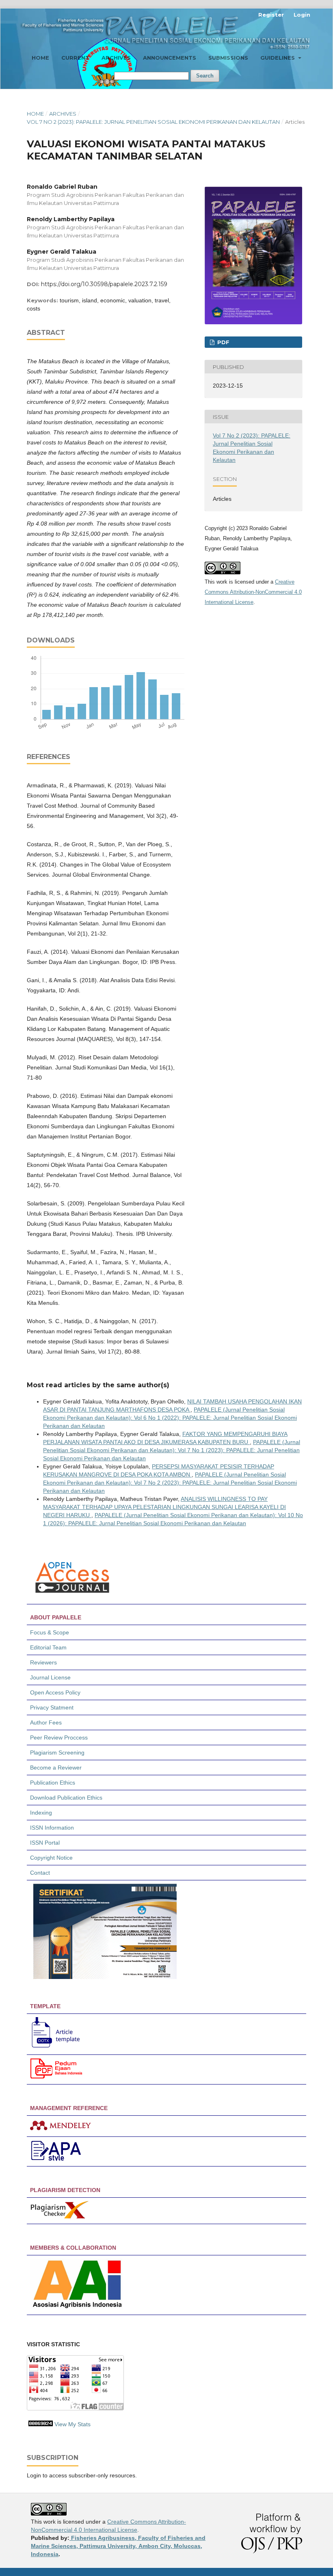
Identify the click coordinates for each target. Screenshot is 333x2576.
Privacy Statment (52, 1707)
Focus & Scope (50, 1632)
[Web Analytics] (41, 2424)
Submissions (228, 58)
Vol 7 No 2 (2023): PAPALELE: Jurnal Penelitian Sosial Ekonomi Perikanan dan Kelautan (153, 122)
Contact (40, 1873)
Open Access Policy (55, 1692)
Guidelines (278, 58)
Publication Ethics (53, 1783)
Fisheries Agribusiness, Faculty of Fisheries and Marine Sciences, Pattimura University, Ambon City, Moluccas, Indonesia (118, 2546)
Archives (116, 58)
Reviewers (44, 1662)
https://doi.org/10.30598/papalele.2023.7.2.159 (104, 284)
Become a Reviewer (56, 1768)
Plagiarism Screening (57, 1753)
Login (302, 15)
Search (205, 76)
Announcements (170, 58)
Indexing (41, 1813)
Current (75, 58)
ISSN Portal (45, 1843)
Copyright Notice (51, 1858)
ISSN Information (52, 1828)
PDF (223, 342)
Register (271, 15)
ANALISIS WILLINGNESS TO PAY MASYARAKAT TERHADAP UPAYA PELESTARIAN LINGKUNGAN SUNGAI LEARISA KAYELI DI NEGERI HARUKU (164, 1507)
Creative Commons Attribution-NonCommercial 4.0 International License (253, 592)
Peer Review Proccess (59, 1737)
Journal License (50, 1677)
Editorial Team (48, 1647)
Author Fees (46, 1722)
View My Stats (72, 2424)
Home (40, 58)
